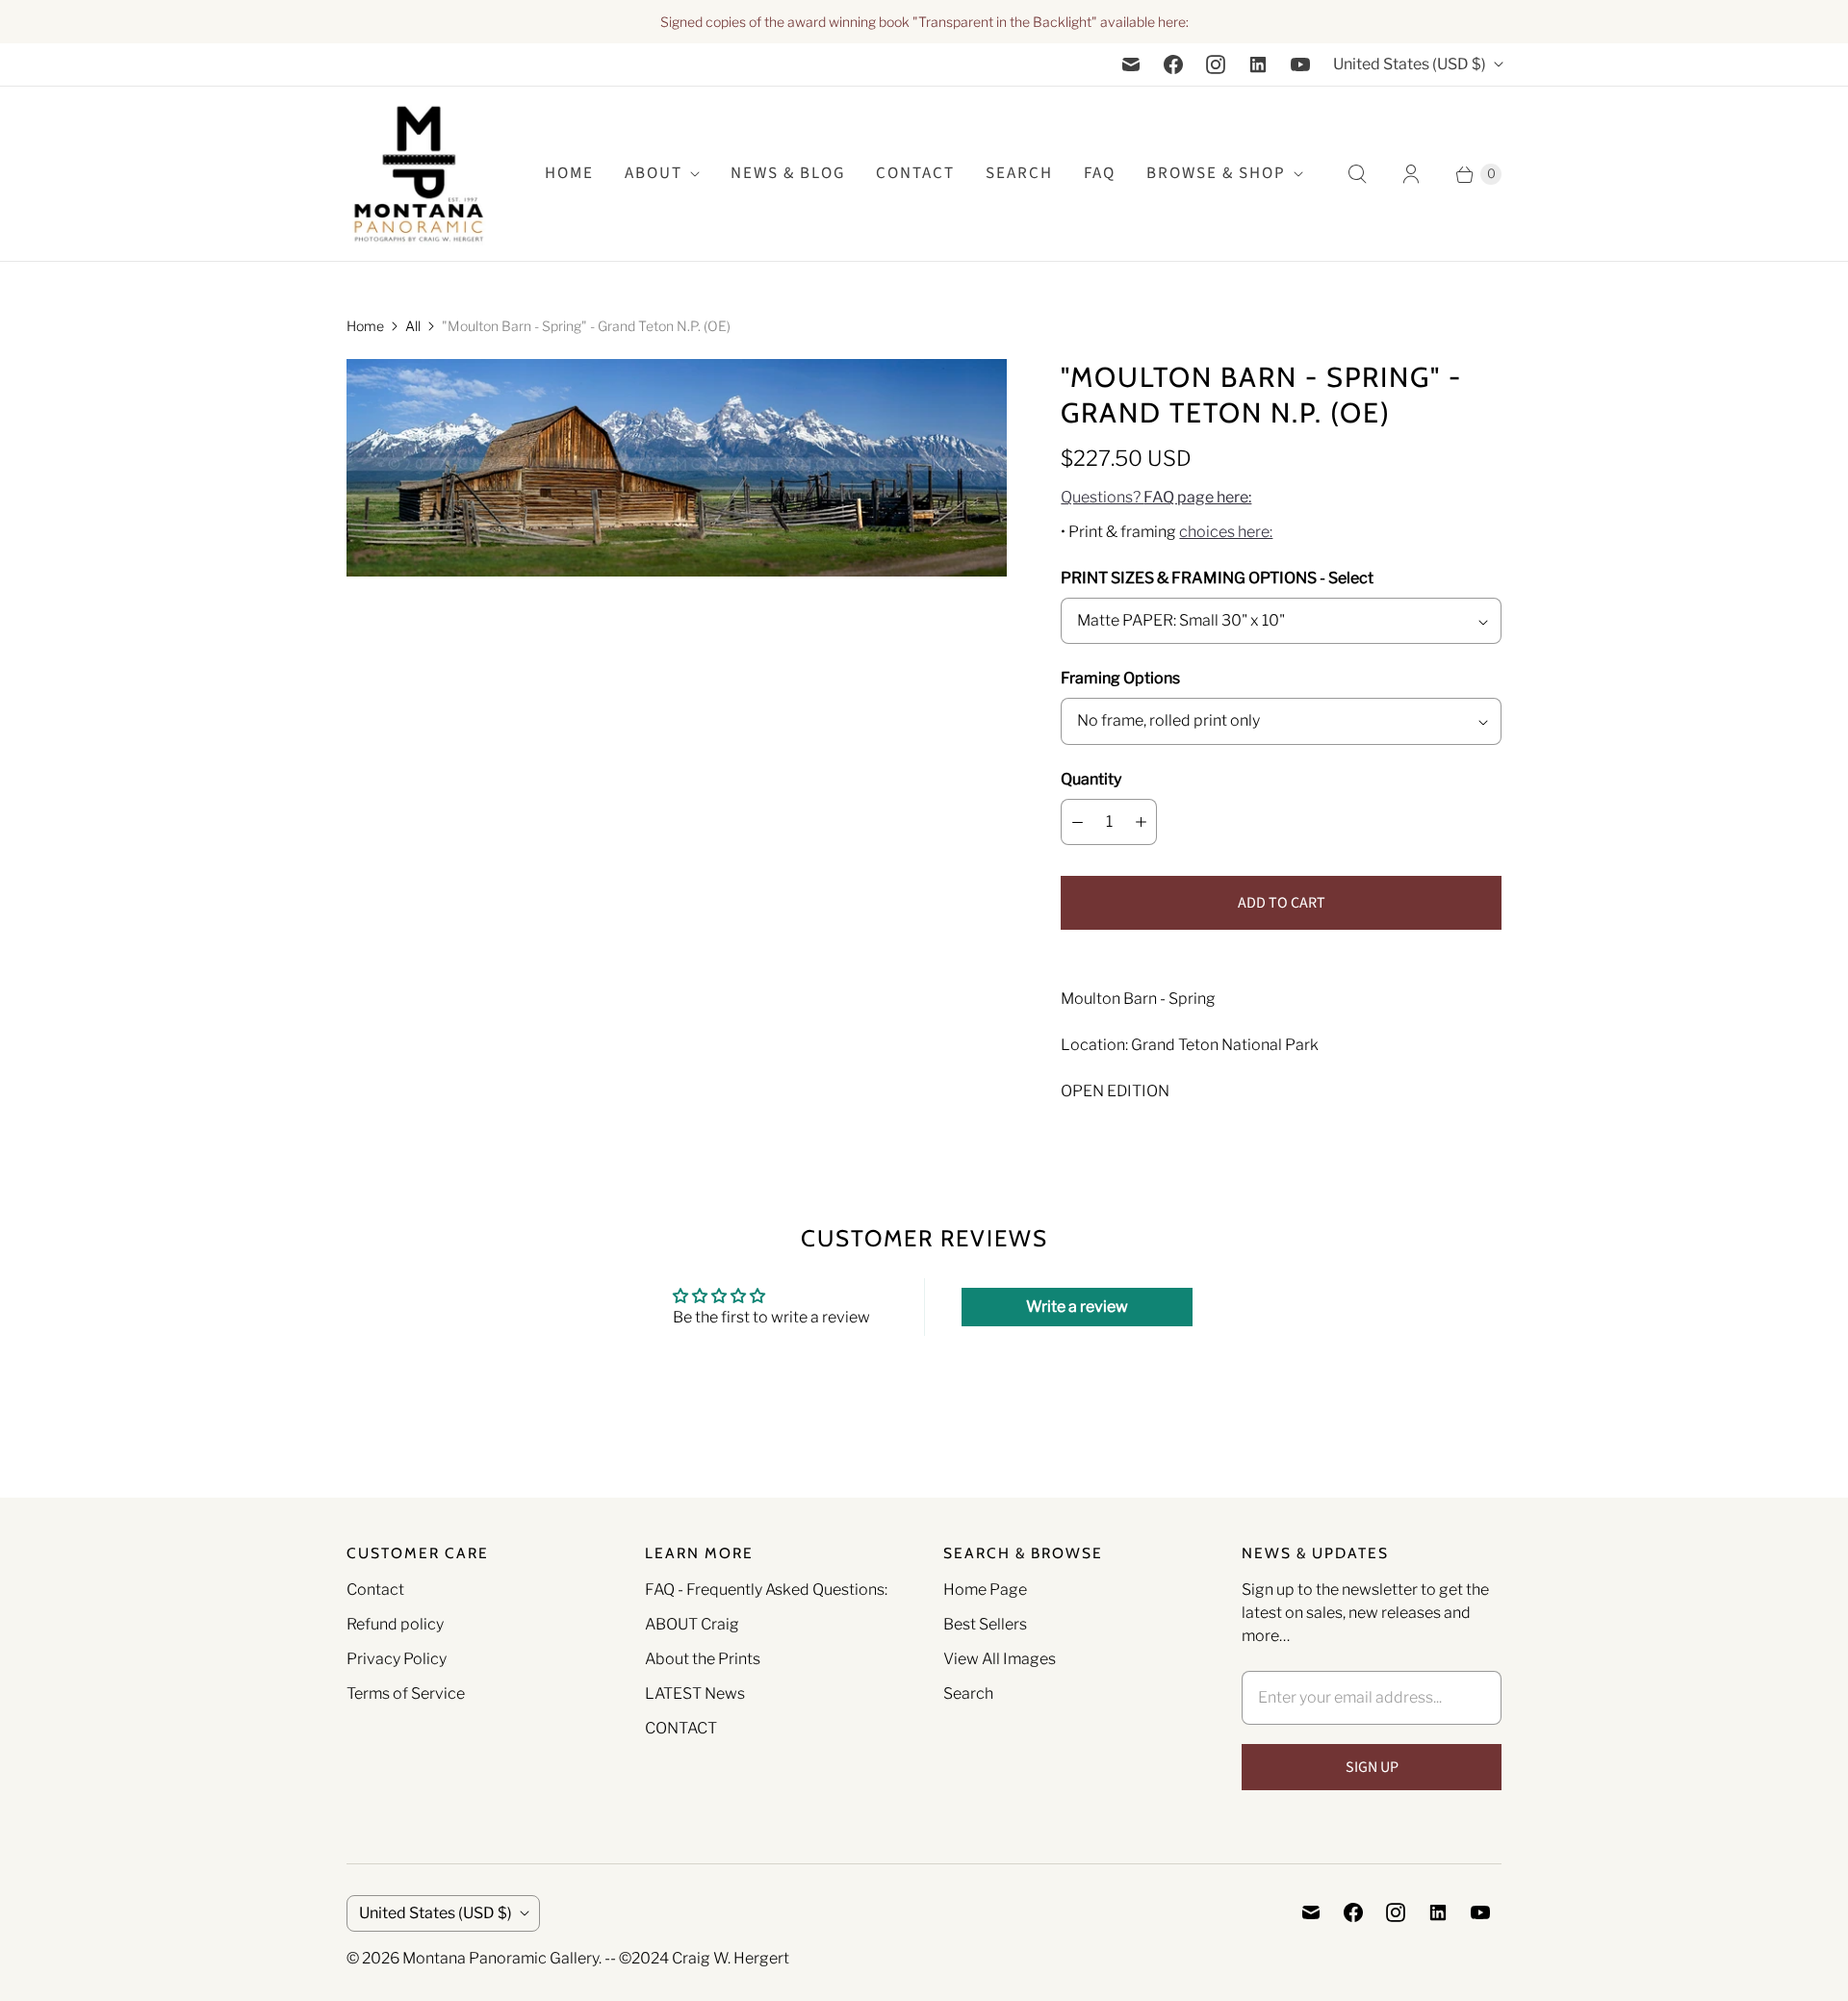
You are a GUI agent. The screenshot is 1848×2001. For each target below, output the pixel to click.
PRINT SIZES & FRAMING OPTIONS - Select (1217, 578)
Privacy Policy (397, 1659)
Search (968, 1693)
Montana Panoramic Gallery (500, 1958)
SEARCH (1019, 173)
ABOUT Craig (692, 1624)
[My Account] (1411, 174)
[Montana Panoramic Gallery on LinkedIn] (1258, 64)
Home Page (985, 1590)
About (654, 173)
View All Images (1000, 1659)
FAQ (1100, 173)
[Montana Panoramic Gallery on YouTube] (1300, 64)
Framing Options (1120, 678)
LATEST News (695, 1693)
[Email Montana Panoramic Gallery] (1131, 64)
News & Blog (788, 173)
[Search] (1357, 174)
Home (365, 326)
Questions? (1156, 497)
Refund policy (395, 1624)
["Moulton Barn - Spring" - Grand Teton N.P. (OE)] (677, 468)
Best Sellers (985, 1624)
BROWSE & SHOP (1216, 173)
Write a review (1077, 1307)
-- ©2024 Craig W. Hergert (697, 1958)
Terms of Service (406, 1693)
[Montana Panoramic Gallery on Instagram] (1216, 64)
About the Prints (703, 1659)
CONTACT (681, 1728)
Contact (915, 173)
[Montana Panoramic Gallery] (419, 174)
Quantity (1091, 779)
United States (1410, 64)
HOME (569, 173)
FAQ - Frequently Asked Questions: (766, 1590)
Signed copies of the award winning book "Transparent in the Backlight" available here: (924, 22)
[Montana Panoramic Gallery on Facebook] (1173, 64)
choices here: (1226, 532)
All (413, 326)
